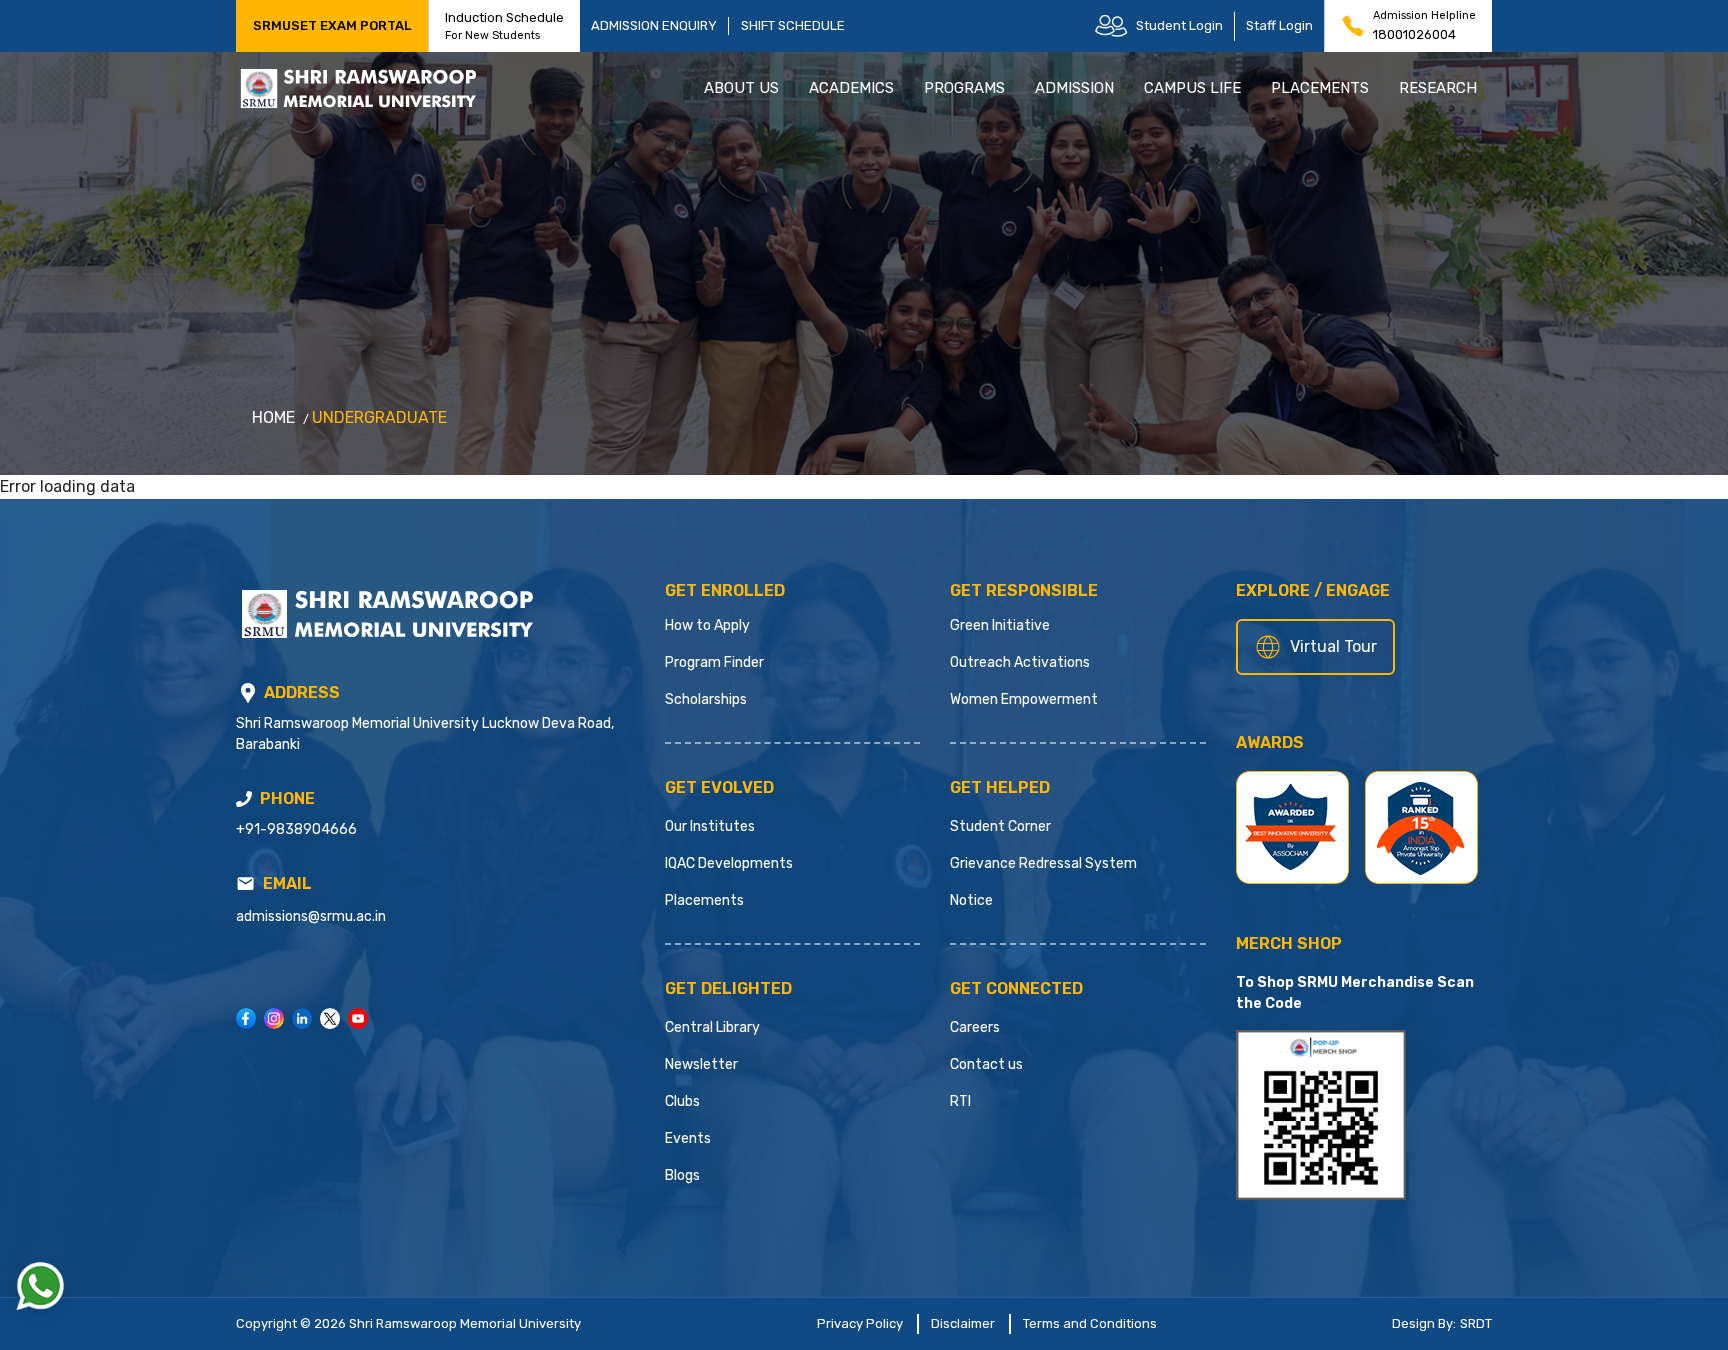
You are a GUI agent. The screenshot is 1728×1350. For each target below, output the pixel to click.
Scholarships (706, 699)
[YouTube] (358, 1018)
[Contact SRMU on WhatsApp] (40, 1286)
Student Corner (1000, 826)
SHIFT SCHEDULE (793, 25)
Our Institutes (710, 826)
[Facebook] (246, 1018)
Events (688, 1138)
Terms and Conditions (1090, 1323)
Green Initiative (1000, 625)
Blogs (682, 1175)
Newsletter (701, 1064)
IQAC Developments (729, 863)
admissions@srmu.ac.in (311, 916)
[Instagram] (274, 1018)
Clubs (682, 1101)
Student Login (1179, 25)
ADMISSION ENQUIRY (654, 25)
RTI (960, 1101)
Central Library (712, 1027)
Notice (971, 900)
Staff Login (1279, 25)
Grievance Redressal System (1043, 863)
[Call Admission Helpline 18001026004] (1353, 26)
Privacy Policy (860, 1323)
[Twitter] (330, 1018)
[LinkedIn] (302, 1018)
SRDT (1476, 1323)
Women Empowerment (1024, 699)
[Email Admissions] (245, 883)
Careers (975, 1027)
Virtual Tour (1333, 646)
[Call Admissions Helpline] (244, 799)
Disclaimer (963, 1323)
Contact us (986, 1064)
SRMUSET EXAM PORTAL (332, 25)
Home (273, 417)
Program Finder (714, 662)
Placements (704, 900)
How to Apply (707, 625)
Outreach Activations (1020, 662)
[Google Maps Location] (248, 693)
